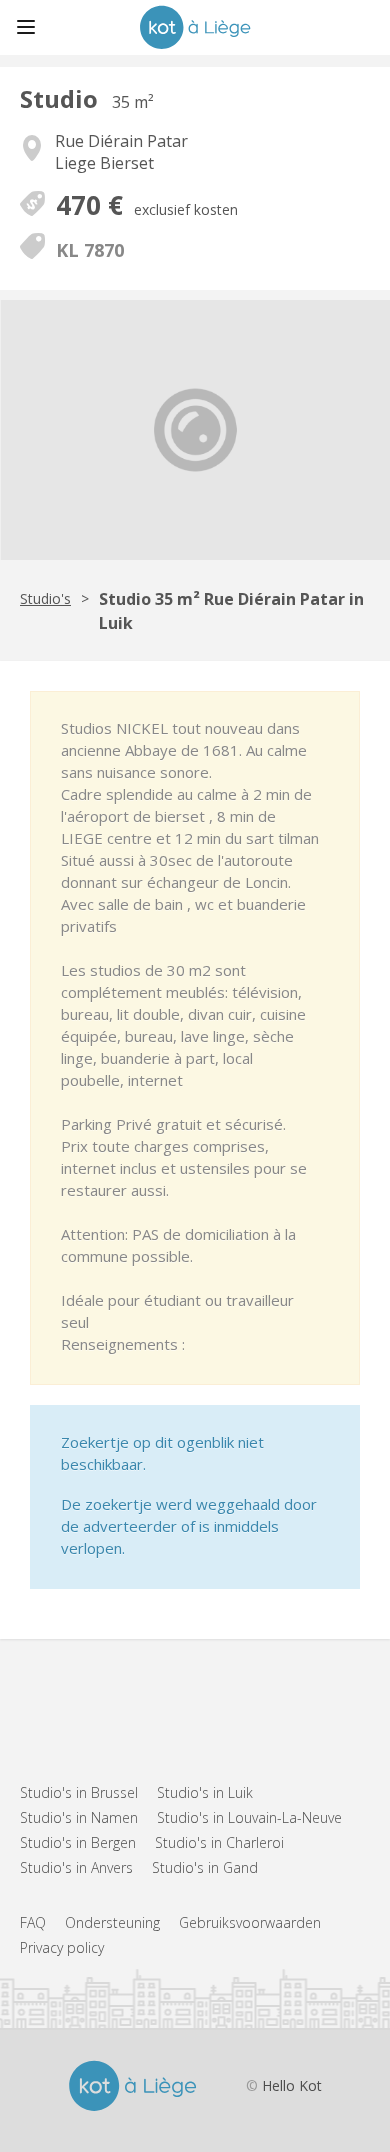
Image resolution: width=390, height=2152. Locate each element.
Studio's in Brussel (79, 1792)
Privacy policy (62, 1947)
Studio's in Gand (205, 1867)
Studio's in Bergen (78, 1842)
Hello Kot (292, 2085)
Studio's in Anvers (76, 1867)
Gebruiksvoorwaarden (250, 1922)
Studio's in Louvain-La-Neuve (249, 1817)
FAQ (33, 1922)
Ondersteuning (112, 1922)
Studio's (45, 598)
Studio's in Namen (79, 1817)
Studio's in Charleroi (219, 1842)
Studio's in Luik (205, 1792)
